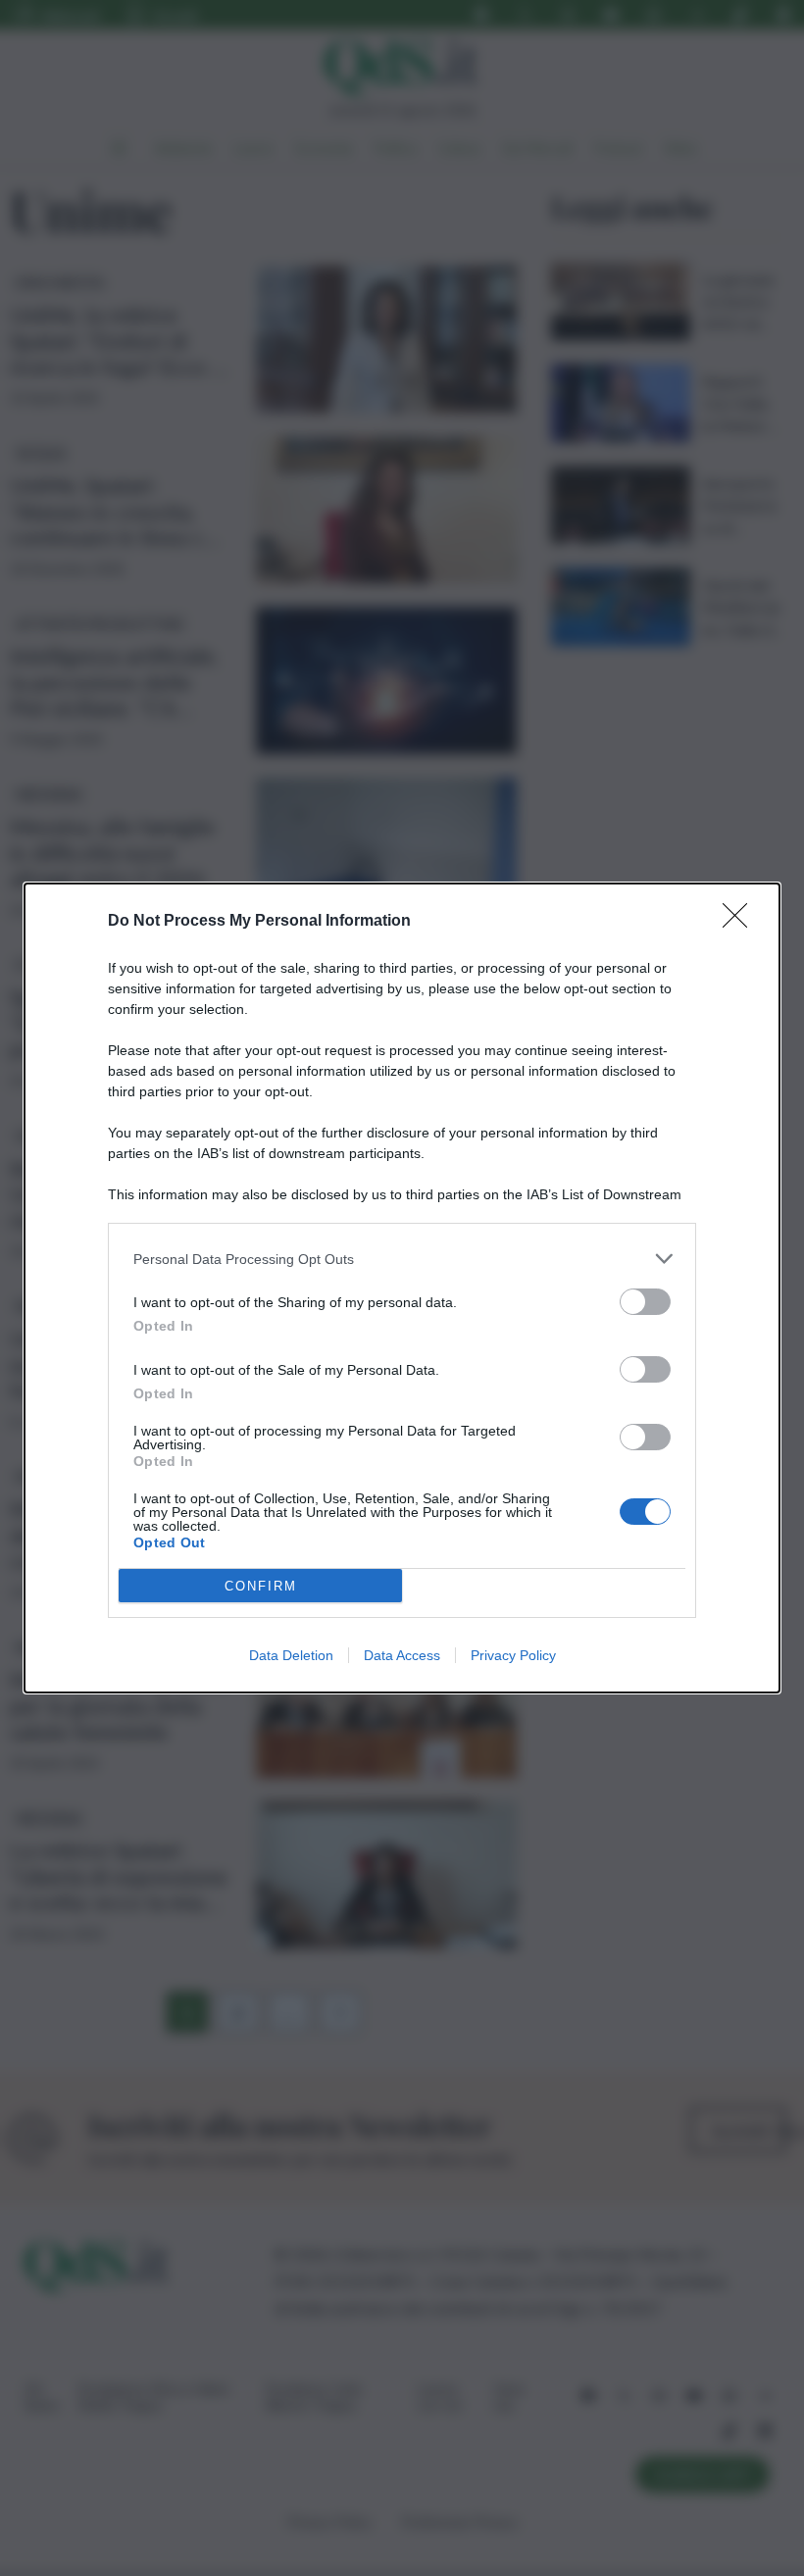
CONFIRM (261, 1586)
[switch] (645, 1302)
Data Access (402, 1655)
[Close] (741, 922)
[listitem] (402, 1259)
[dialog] (402, 1288)
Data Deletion (291, 1655)
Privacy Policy (513, 1655)
